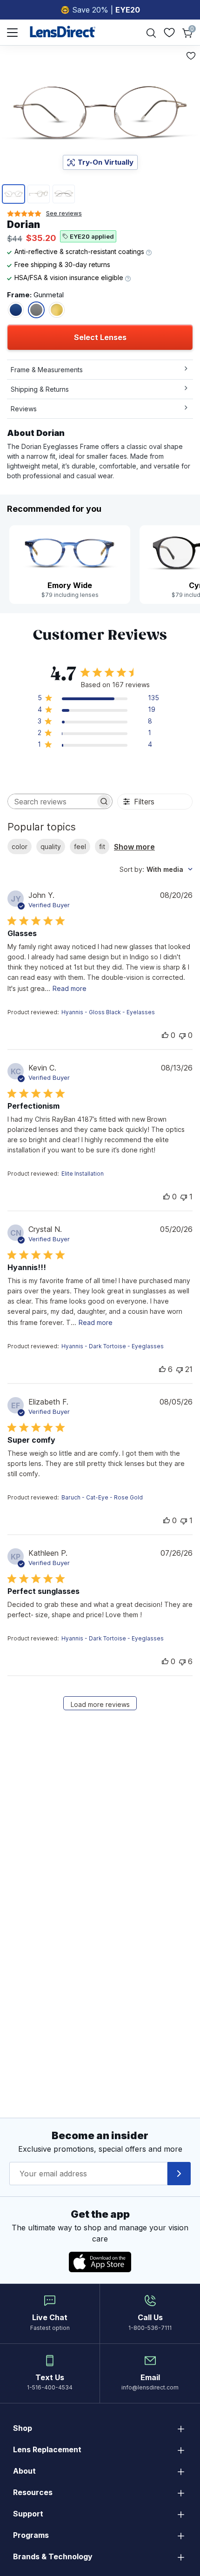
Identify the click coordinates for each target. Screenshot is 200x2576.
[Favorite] (191, 56)
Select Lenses (100, 337)
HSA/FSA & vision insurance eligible (70, 278)
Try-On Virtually (106, 162)
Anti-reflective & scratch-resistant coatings (80, 251)
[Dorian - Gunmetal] (36, 310)
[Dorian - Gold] (57, 310)
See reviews (64, 213)
